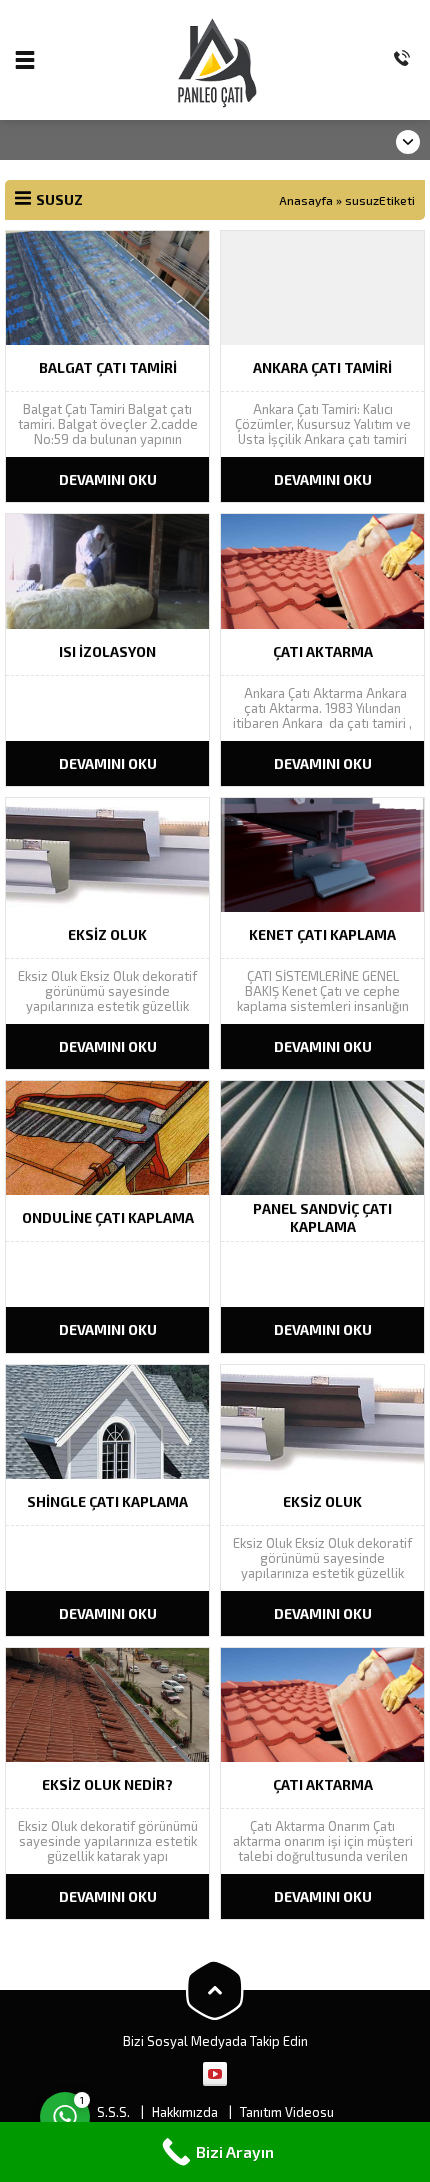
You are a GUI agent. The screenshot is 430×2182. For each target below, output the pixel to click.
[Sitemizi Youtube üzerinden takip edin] (215, 2074)
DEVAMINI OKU (108, 479)
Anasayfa (306, 200)
